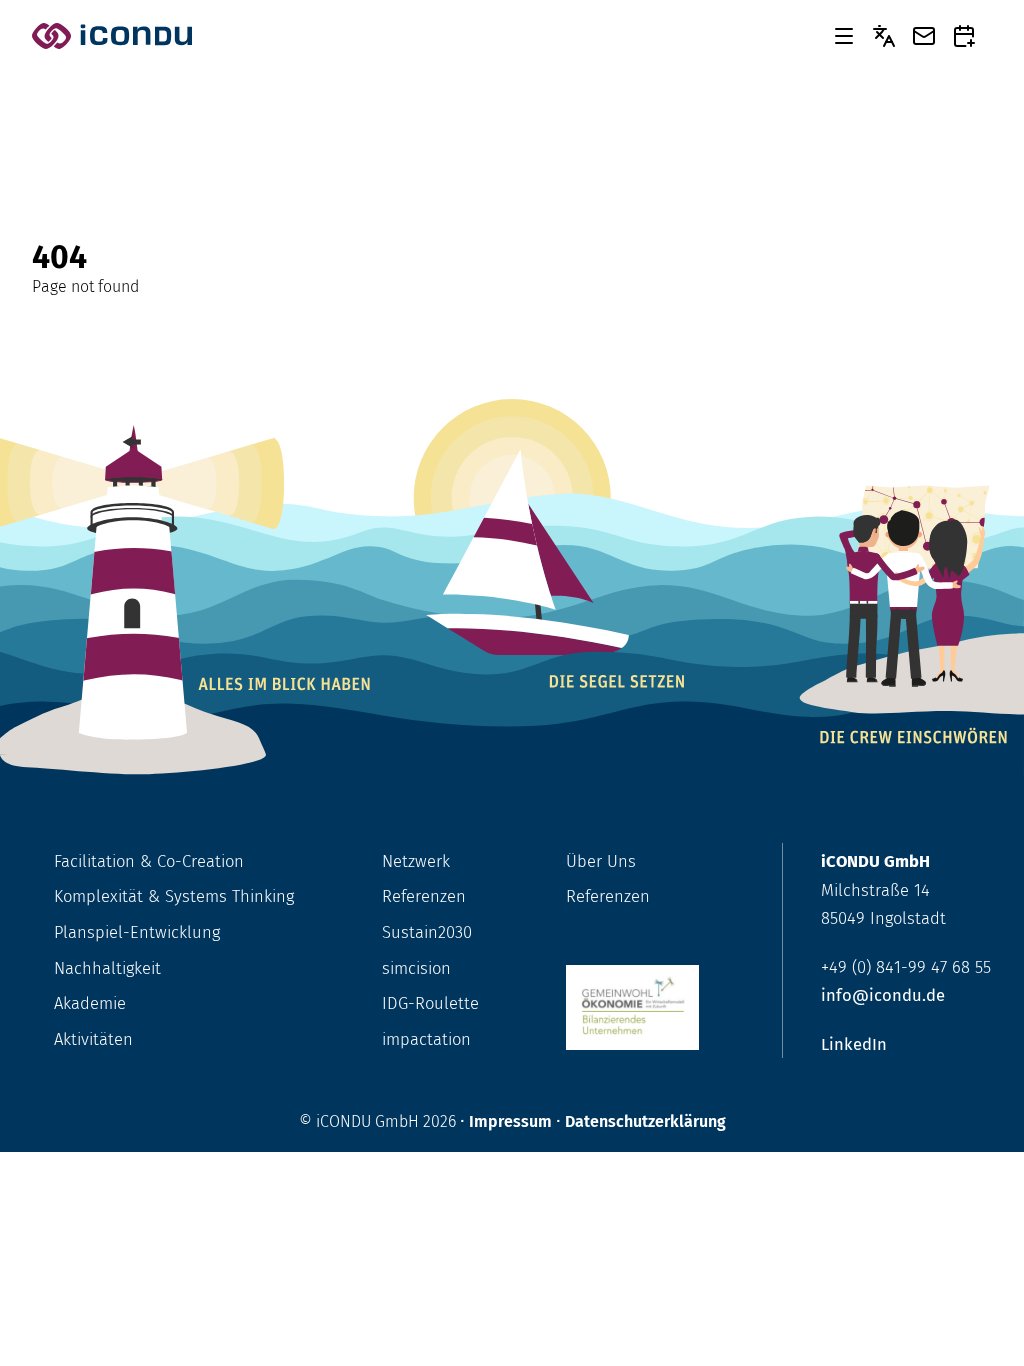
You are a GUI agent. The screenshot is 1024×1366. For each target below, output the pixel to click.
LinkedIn (854, 1044)
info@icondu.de (883, 995)
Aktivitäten (93, 1039)
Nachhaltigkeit (107, 968)
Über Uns (601, 861)
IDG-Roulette (430, 1003)
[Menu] (844, 36)
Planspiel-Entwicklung (137, 932)
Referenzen (424, 896)
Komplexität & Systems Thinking (174, 896)
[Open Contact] (924, 36)
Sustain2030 (427, 932)
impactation (426, 1039)
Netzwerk (416, 861)
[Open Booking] (964, 36)
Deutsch (884, 36)
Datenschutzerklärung (645, 1121)
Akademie (90, 1003)
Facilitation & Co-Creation (149, 861)
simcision (416, 968)
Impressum (510, 1121)
